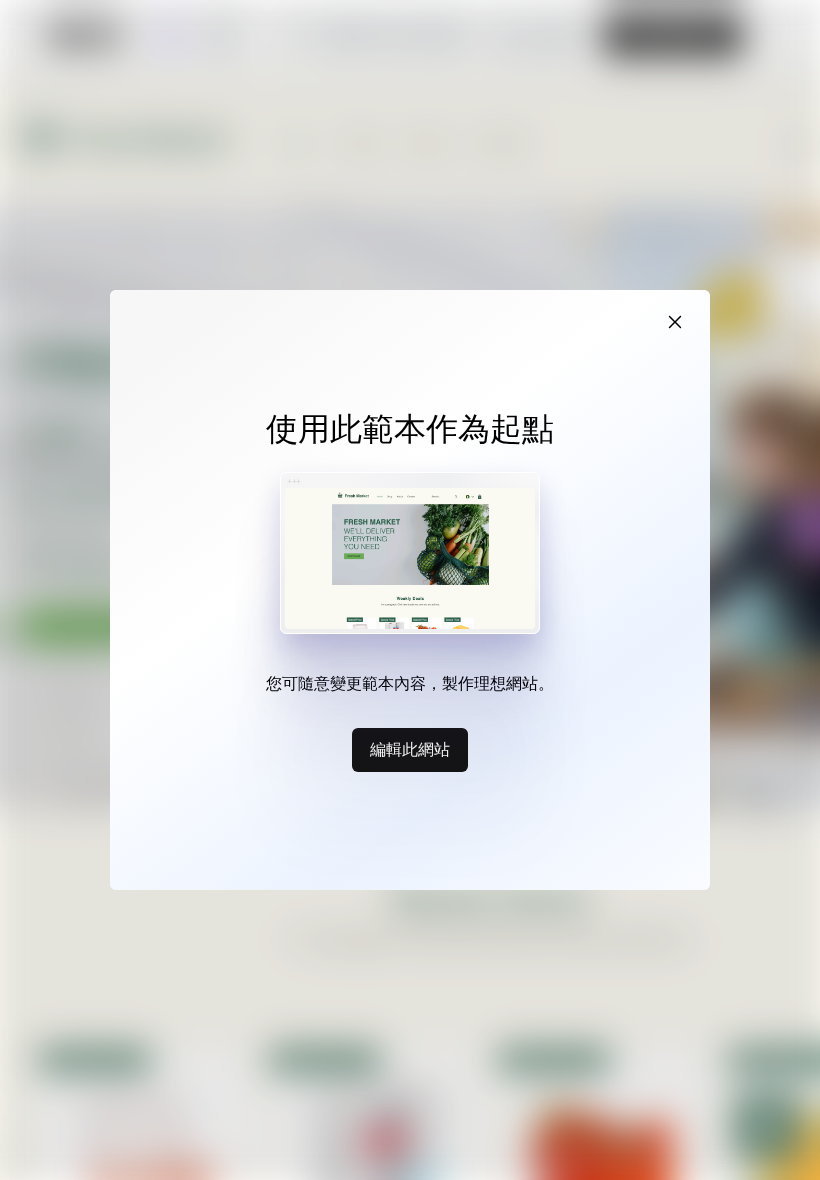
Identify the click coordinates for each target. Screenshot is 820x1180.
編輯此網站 (410, 749)
